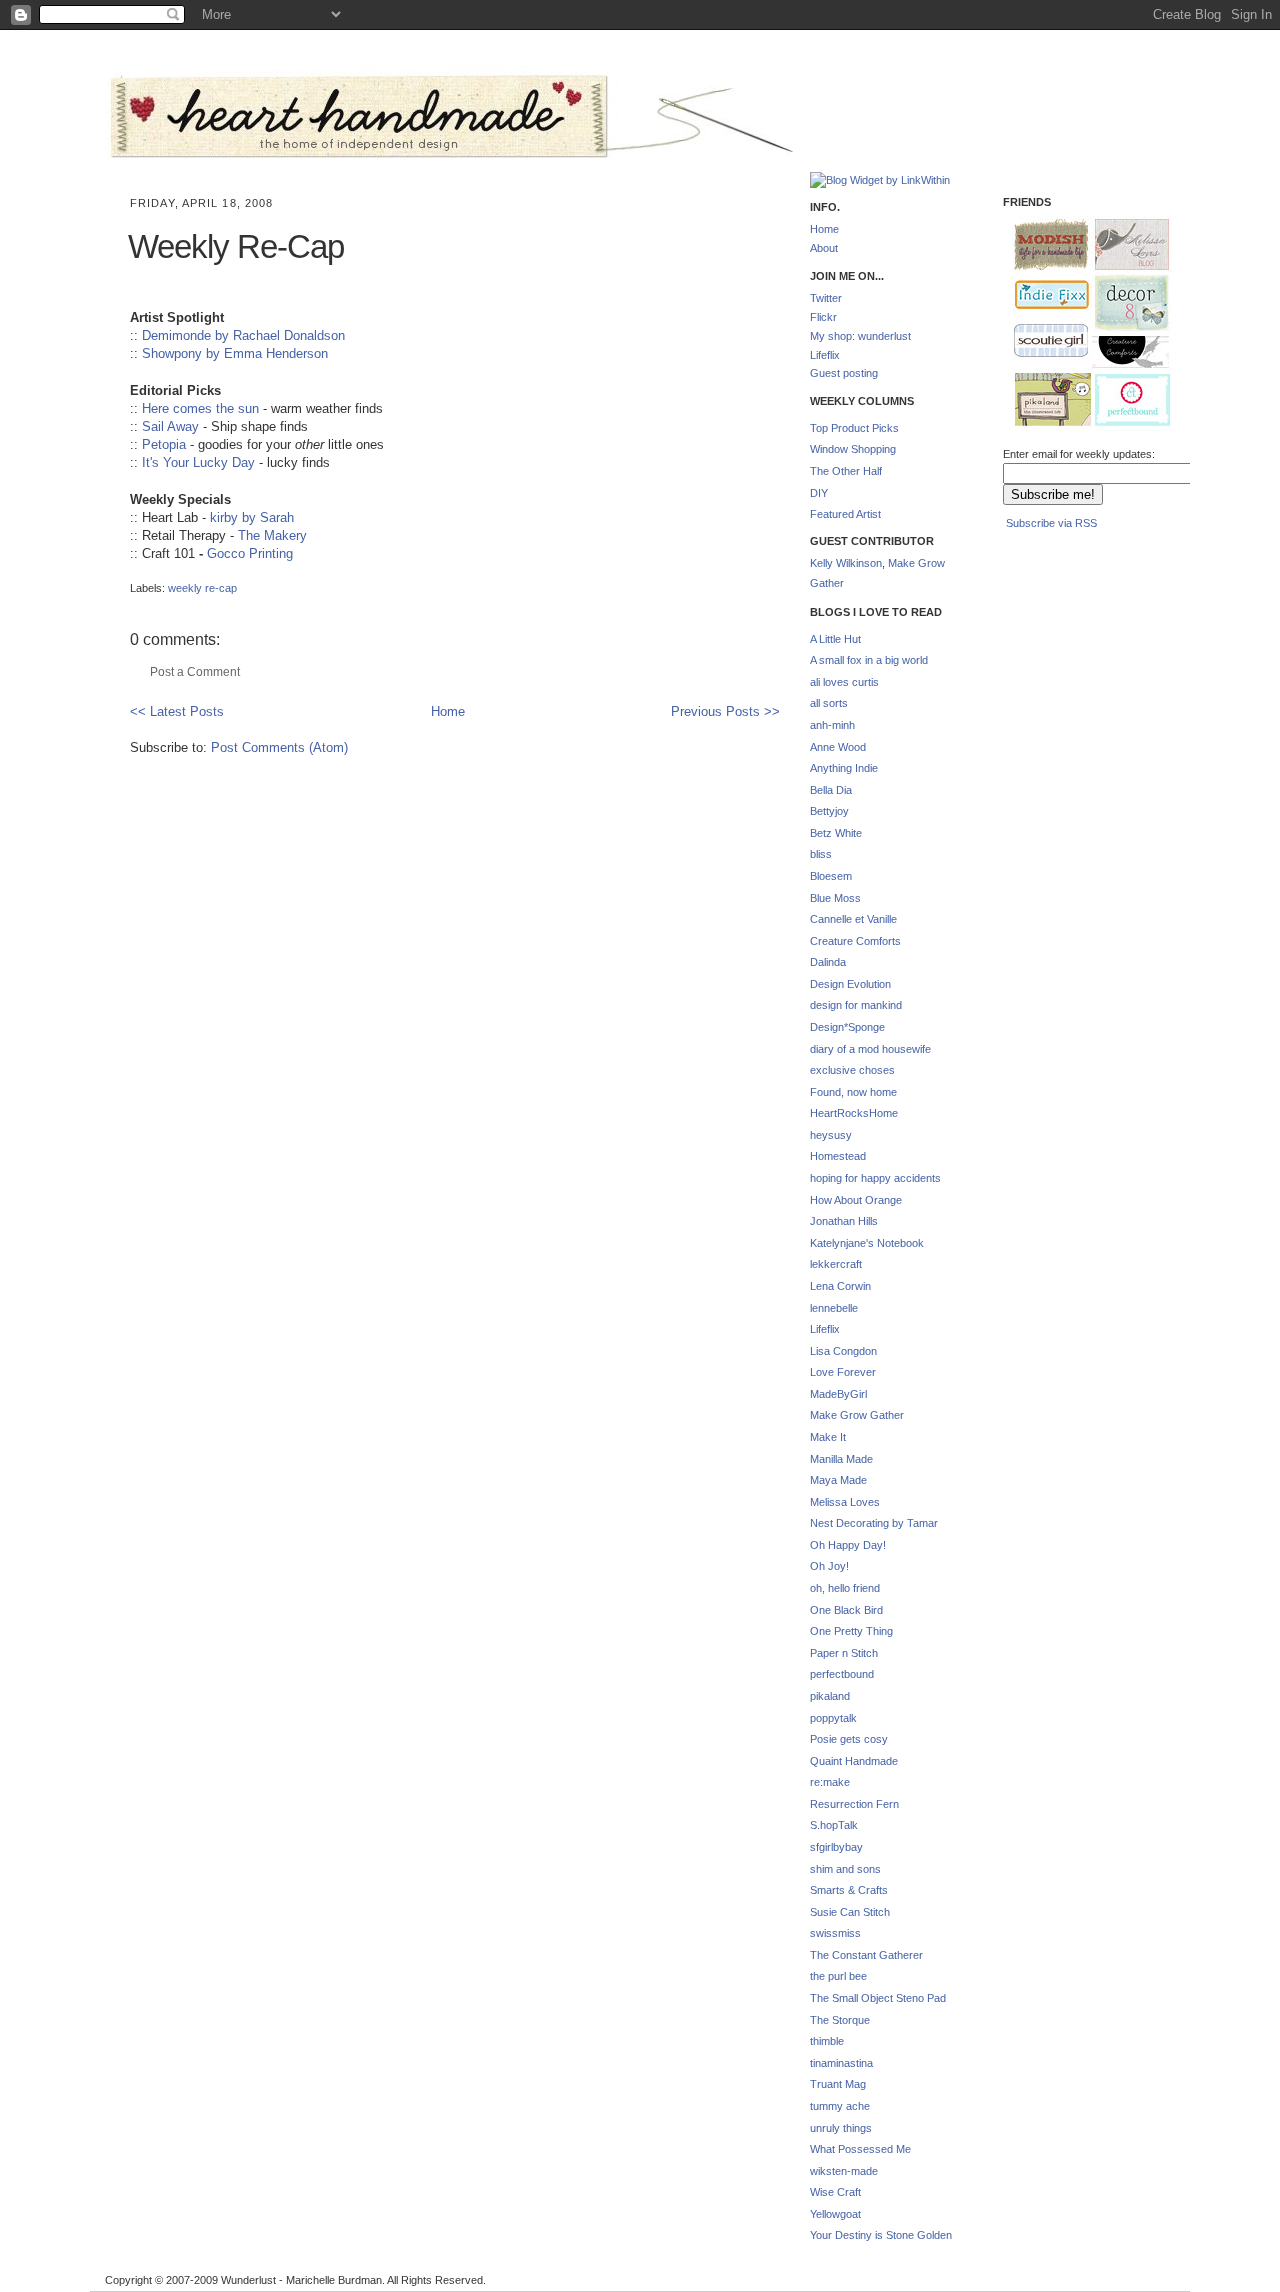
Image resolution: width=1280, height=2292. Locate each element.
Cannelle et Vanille (853, 919)
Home (448, 711)
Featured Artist (845, 514)
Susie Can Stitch (850, 1912)
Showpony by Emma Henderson (235, 353)
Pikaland (1045, 400)
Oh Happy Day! (848, 1545)
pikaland (830, 1696)
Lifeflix (825, 355)
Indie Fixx (1043, 295)
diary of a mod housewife (870, 1049)
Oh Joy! (829, 1566)
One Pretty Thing (851, 1631)
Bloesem (831, 876)
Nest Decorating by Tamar (874, 1523)
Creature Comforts (855, 941)
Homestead (838, 1156)
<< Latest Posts (177, 711)
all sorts (829, 703)
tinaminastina (841, 2063)
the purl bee (838, 1976)
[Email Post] (131, 572)
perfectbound (842, 1674)
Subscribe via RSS (1051, 523)
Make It (828, 1437)
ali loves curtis (844, 682)
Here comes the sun (200, 408)
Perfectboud (1125, 402)
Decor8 (1123, 303)
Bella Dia (831, 790)
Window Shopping (853, 449)
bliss (821, 854)
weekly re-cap (202, 588)
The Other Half (846, 471)
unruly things (841, 2128)
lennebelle (834, 1308)
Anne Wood (838, 747)
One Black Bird (846, 1610)
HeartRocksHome (854, 1113)
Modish (1042, 244)
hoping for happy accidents (875, 1178)
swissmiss (835, 1933)
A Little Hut (835, 639)
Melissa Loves (845, 1502)
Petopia (164, 444)
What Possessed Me (860, 2149)
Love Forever (843, 1372)
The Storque (840, 2020)
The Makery (272, 535)
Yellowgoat (835, 2214)
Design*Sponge (847, 1027)
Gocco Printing (250, 553)
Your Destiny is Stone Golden (881, 2235)
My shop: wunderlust (860, 336)
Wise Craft (835, 2192)
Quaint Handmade (854, 1761)
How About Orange (856, 1200)
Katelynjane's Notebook (867, 1243)
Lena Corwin (840, 1286)
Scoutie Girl (1042, 342)
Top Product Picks (854, 428)
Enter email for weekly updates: (1079, 454)
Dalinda (828, 962)
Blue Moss (835, 898)
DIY (819, 493)
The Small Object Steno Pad (878, 1998)
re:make (830, 1782)
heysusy (831, 1135)
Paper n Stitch (844, 1653)
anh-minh (832, 725)
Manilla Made (841, 1459)
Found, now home (853, 1092)
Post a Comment (195, 671)
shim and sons (845, 1869)
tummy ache (840, 2106)
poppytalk (833, 1718)
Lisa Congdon (843, 1351)
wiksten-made (844, 2171)
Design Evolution (850, 984)
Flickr (823, 317)
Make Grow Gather (857, 1415)
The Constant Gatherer (866, 1955)
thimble (827, 2041)
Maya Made (838, 1480)
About (824, 248)
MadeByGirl (838, 1394)
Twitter (826, 298)
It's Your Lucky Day (198, 462)
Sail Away (170, 426)
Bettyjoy (829, 811)
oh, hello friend (845, 1588)
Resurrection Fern (854, 1804)
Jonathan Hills (844, 1221)
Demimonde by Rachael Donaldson (243, 335)
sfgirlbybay (836, 1847)
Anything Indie (844, 768)
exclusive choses (852, 1070)
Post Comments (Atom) (279, 747)
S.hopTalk (834, 1825)
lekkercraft (836, 1264)
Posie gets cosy (849, 1739)
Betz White (836, 833)
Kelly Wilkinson (846, 563)
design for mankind (856, 1005)
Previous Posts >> (725, 711)
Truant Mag (838, 2084)
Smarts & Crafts (849, 1890)
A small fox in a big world (869, 660)
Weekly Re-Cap (236, 246)
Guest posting (844, 373)
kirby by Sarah (252, 517)
